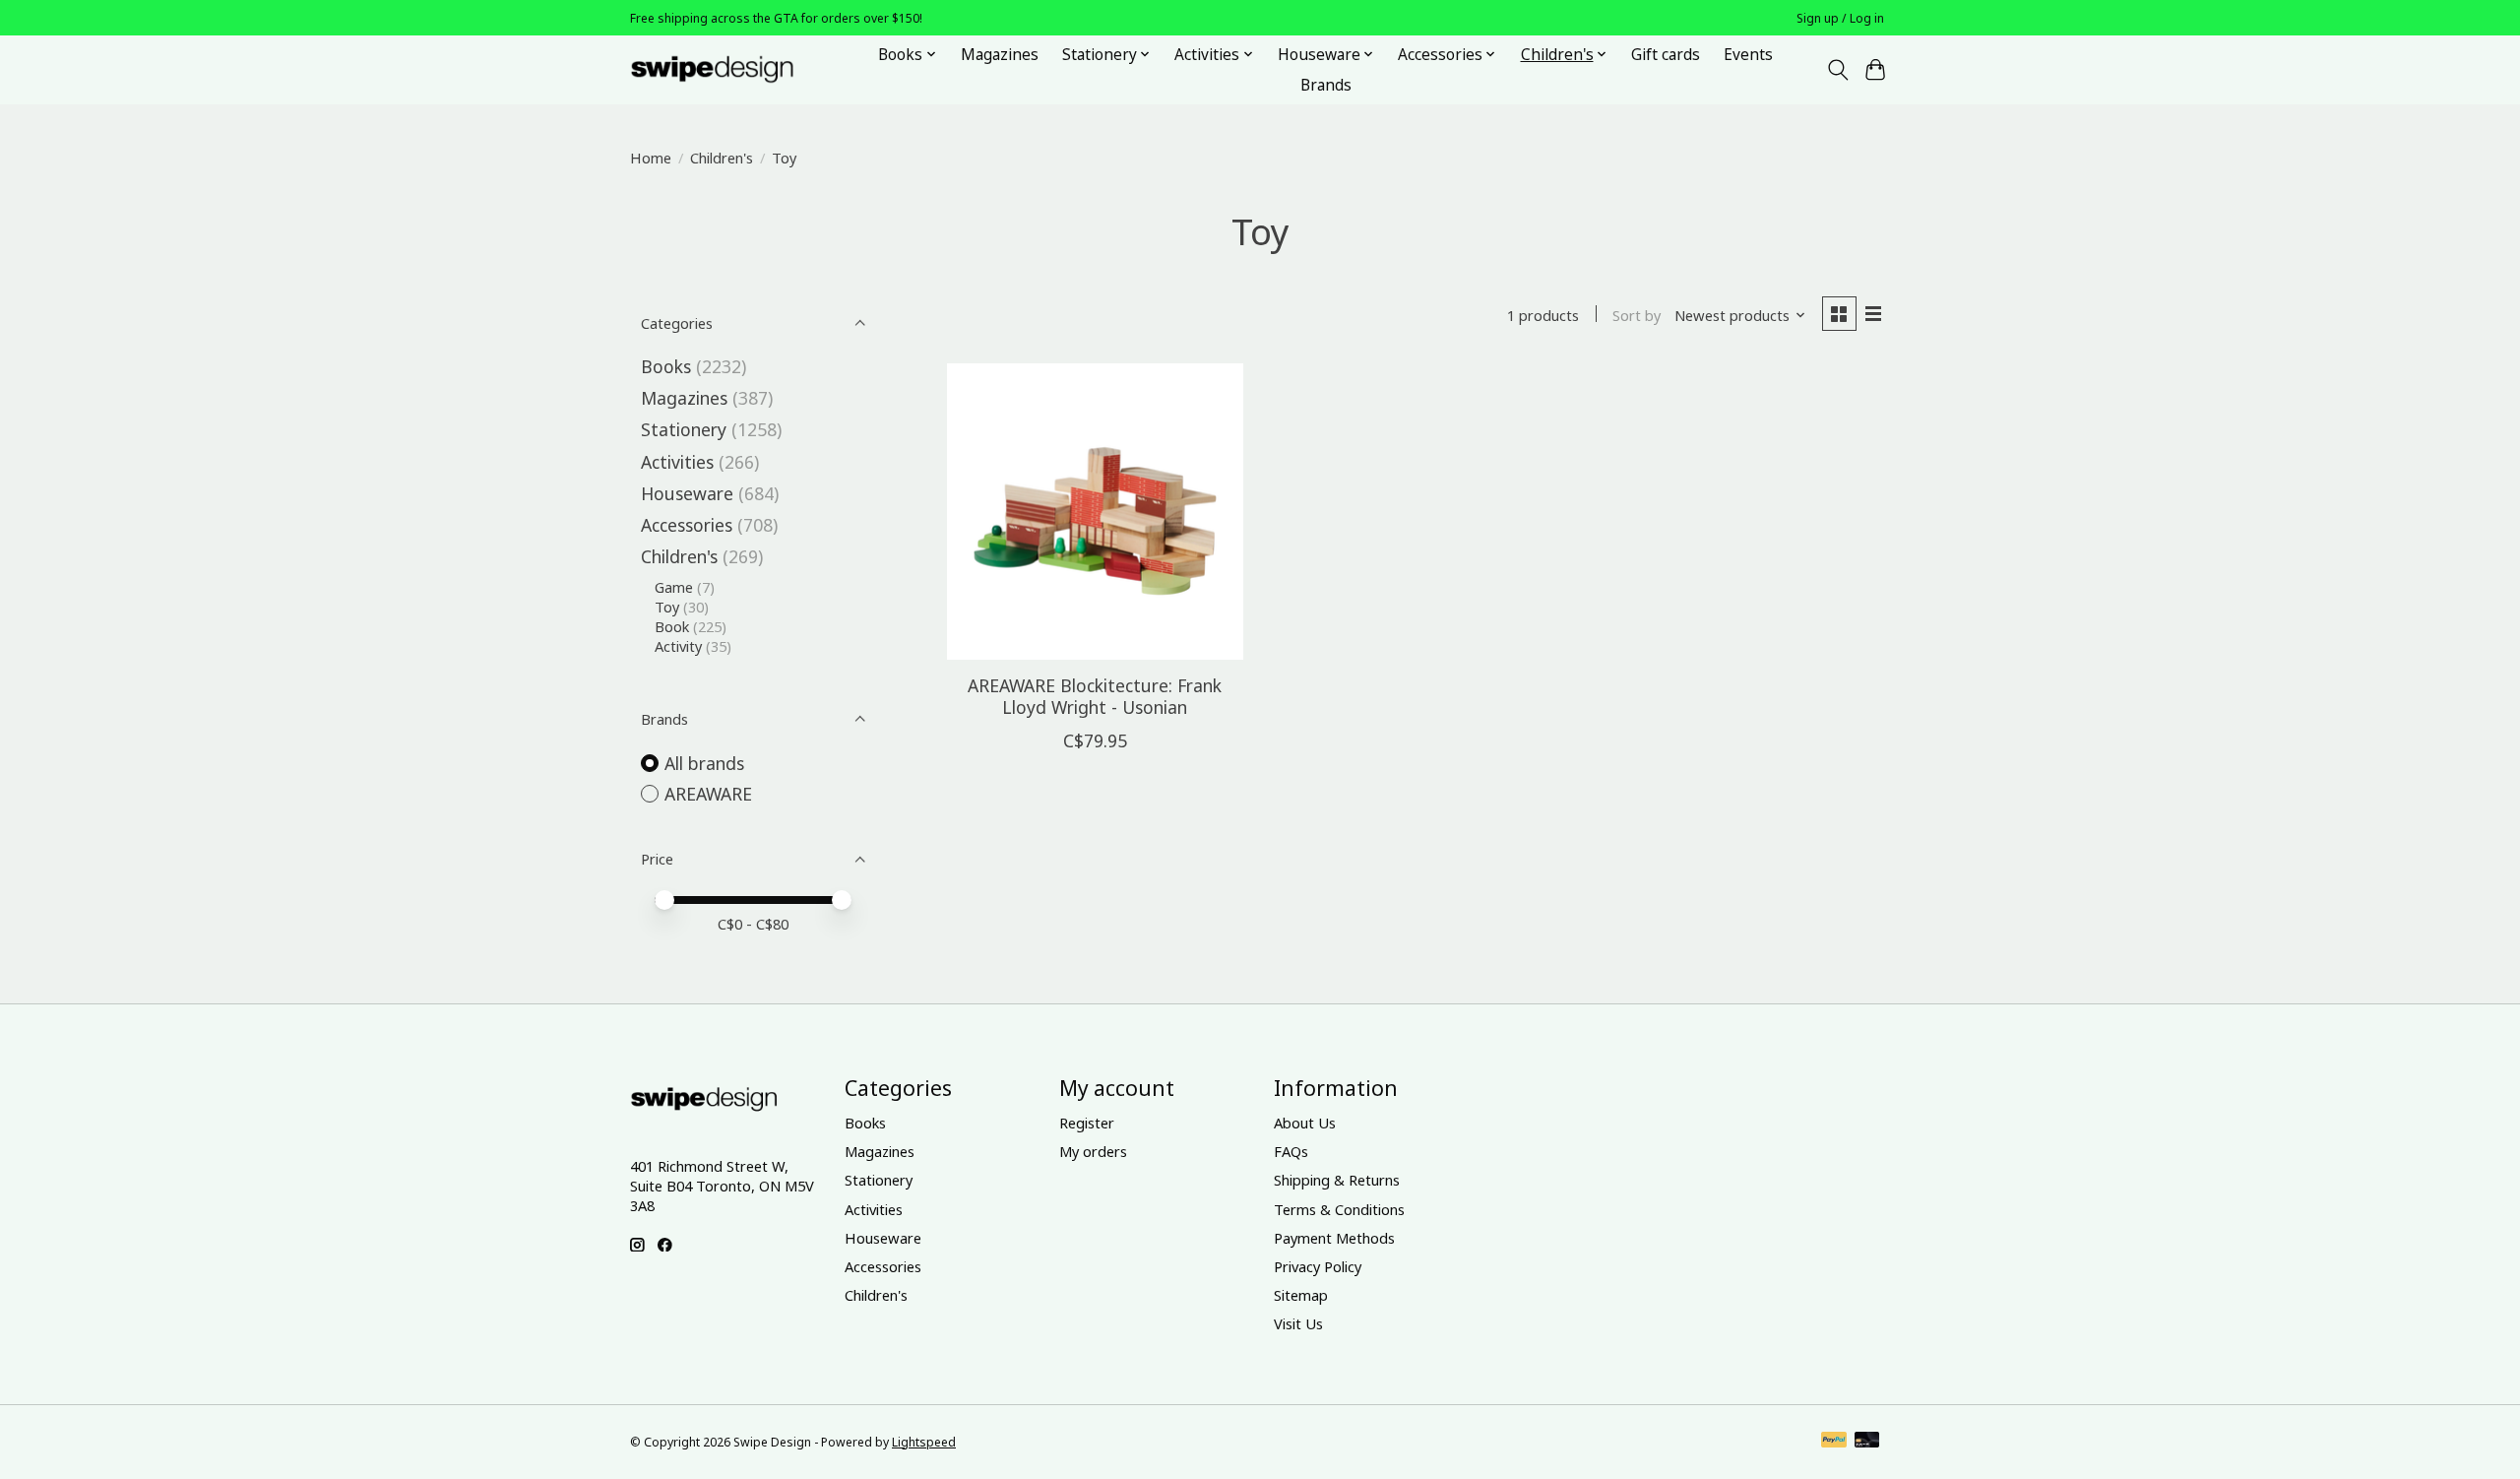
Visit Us (1298, 1323)
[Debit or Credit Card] (1867, 1442)
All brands (704, 763)
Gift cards (1666, 55)
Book (672, 626)
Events (1748, 55)
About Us (1305, 1123)
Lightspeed (924, 1442)
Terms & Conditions (1339, 1209)
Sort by (1637, 315)
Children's (722, 158)
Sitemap (1301, 1295)
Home (651, 158)
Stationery (684, 429)
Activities (677, 462)
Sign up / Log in (1840, 18)
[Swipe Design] (734, 69)
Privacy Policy (1318, 1266)
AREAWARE (708, 794)
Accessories (687, 525)
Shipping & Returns (1337, 1180)
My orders (1093, 1151)
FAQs (1291, 1151)
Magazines (1000, 55)
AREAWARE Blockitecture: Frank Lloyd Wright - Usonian (1095, 696)
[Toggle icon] (1837, 70)
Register (1087, 1123)
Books (666, 366)
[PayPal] (1834, 1442)
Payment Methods (1334, 1238)
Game (674, 587)
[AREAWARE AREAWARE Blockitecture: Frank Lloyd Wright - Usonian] (1095, 512)
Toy (667, 607)
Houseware (687, 493)
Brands (1326, 85)
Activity (678, 646)
